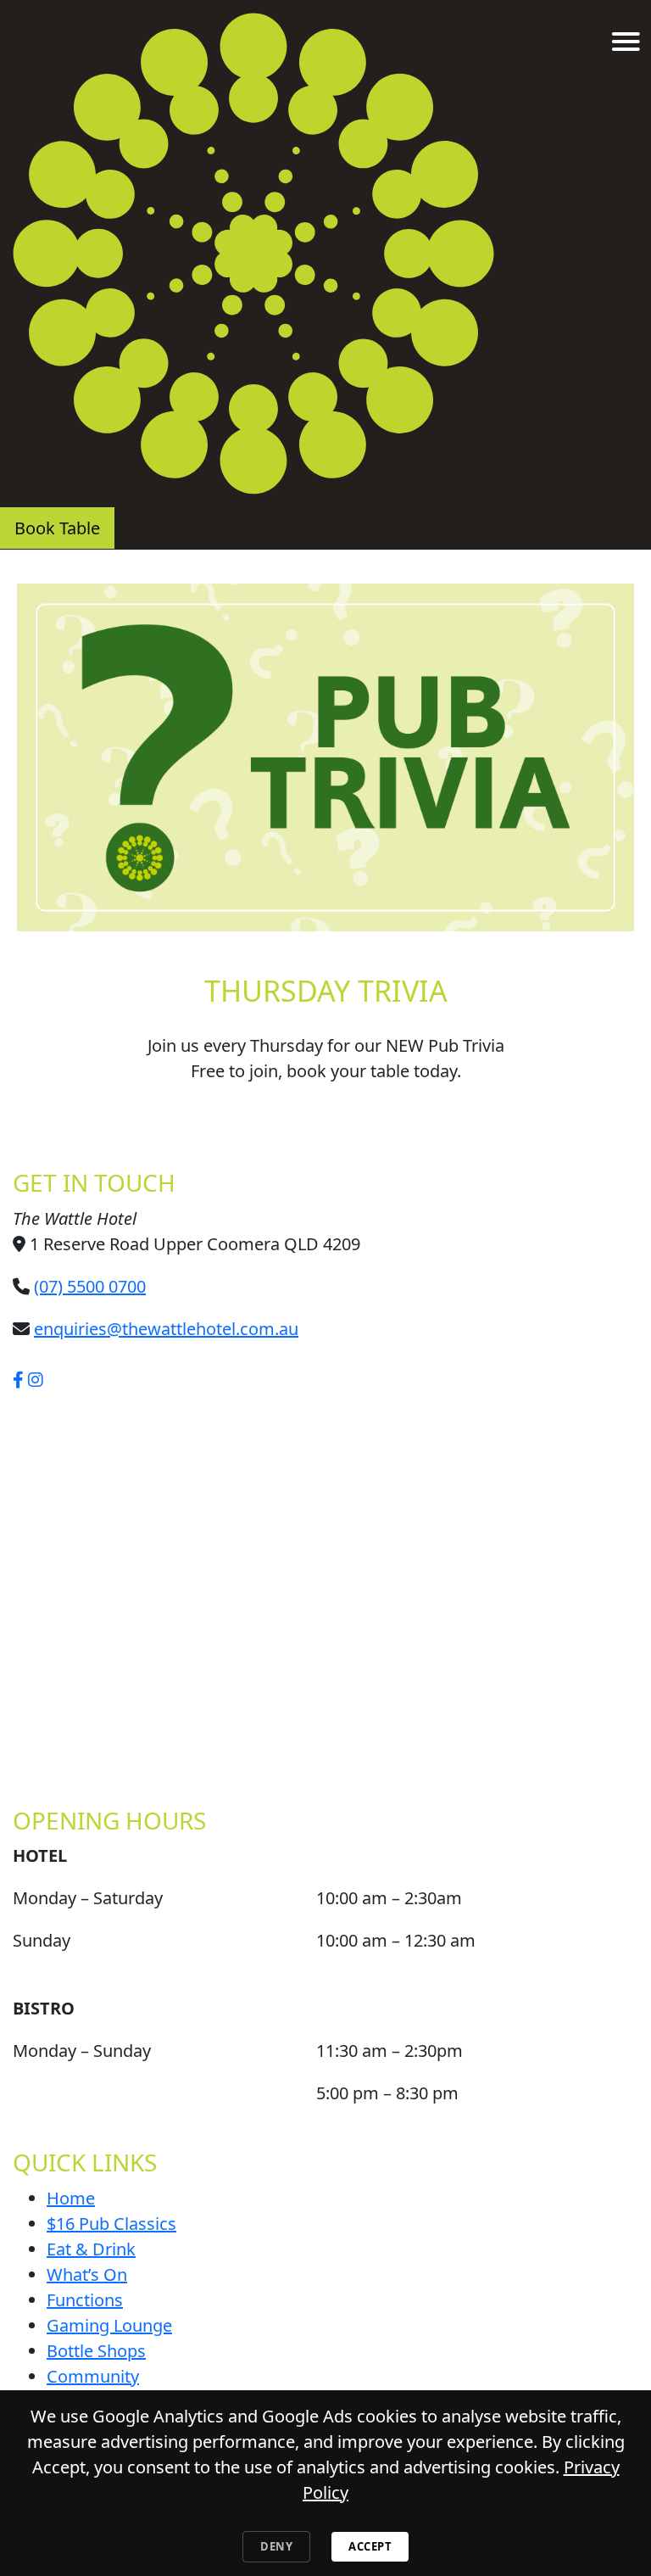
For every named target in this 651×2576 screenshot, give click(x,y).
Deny (276, 2546)
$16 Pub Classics (111, 2224)
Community (93, 2376)
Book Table (57, 528)
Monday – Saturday (88, 1898)
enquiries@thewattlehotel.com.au (166, 1329)
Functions (85, 2300)
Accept (370, 2546)
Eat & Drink (91, 2249)
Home (71, 2198)
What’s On (87, 2274)
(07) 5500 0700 (90, 1286)
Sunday (42, 1940)
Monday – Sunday (82, 2051)
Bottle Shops (96, 2351)
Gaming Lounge (109, 2325)
